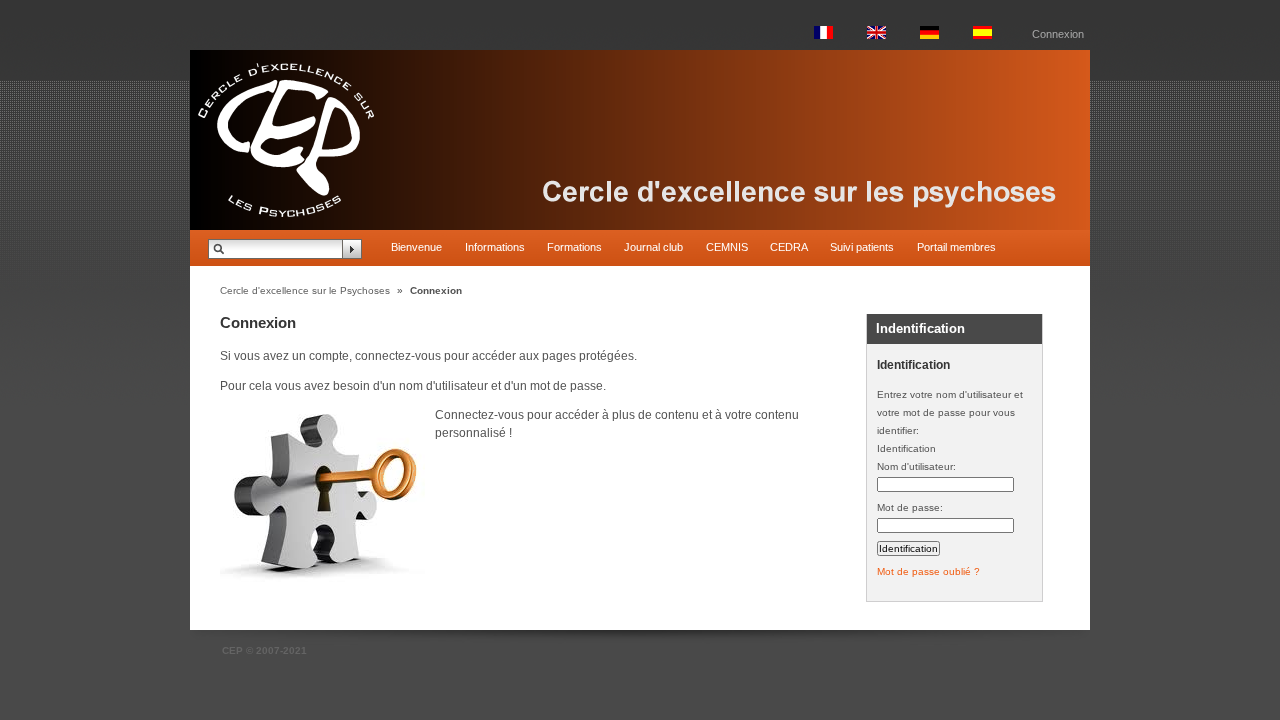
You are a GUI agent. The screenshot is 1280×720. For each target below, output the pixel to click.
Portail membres (956, 247)
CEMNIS (727, 247)
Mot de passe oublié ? (928, 571)
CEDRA (789, 247)
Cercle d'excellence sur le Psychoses (305, 290)
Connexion (1058, 34)
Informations (495, 247)
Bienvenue (416, 247)
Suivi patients (862, 247)
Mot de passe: (910, 507)
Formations (574, 247)
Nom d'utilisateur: (916, 466)
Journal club (653, 247)
